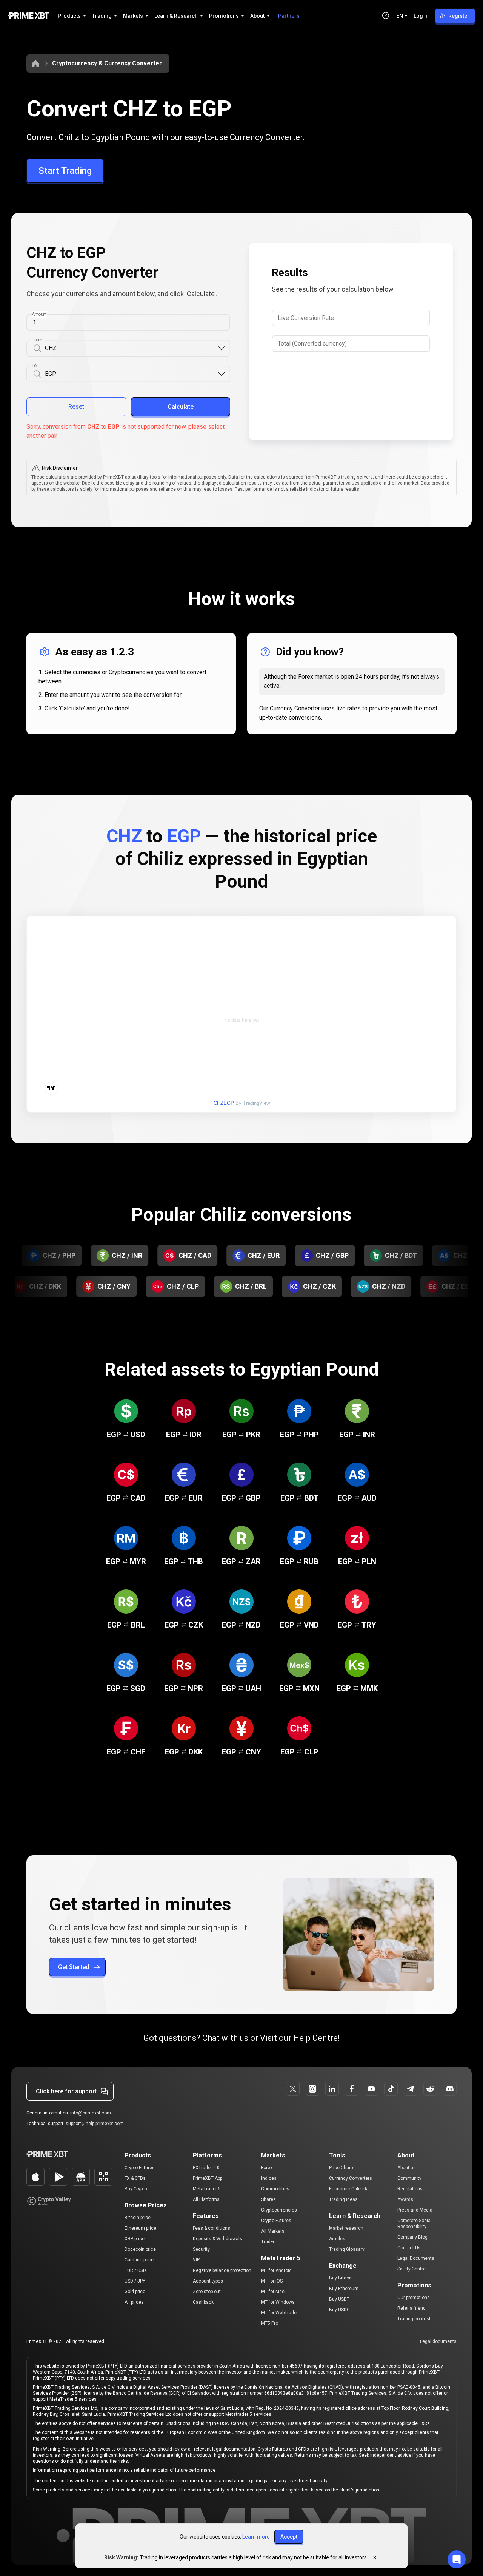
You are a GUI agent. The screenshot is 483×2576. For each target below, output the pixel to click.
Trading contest (414, 2319)
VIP (196, 2260)
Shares (268, 2199)
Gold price (135, 2292)
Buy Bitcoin (341, 2278)
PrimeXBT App (208, 2178)
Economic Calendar (350, 2189)
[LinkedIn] (332, 2089)
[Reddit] (430, 2089)
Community (409, 2178)
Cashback (203, 2302)
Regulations (410, 2189)
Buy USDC (339, 2310)
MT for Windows (278, 2302)
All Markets (273, 2231)
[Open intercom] (457, 2559)
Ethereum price (140, 2228)
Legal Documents (416, 2258)
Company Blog (412, 2237)
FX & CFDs (135, 2178)
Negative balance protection (222, 2270)
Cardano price (139, 2260)
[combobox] (131, 348)
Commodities (275, 2189)
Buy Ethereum (344, 2289)
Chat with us (225, 2038)
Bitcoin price (138, 2218)
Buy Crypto (136, 2189)
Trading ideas (343, 2199)
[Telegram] (411, 2089)
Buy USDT (339, 2299)
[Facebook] (352, 2089)
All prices (134, 2302)
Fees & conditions (212, 2228)
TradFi (268, 2242)
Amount (39, 314)
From (37, 340)
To (34, 366)
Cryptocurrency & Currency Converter (107, 63)
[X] (293, 2089)
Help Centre (315, 2038)
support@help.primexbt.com (95, 2124)
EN (400, 16)
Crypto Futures (140, 2168)
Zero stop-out (207, 2292)
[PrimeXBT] (28, 16)
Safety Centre (411, 2269)
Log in (421, 16)
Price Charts (342, 2168)
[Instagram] (312, 2089)
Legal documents (438, 2341)
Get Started (74, 1967)
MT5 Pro (270, 2323)
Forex (267, 2168)
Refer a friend (411, 2308)
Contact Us (409, 2248)
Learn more (256, 2537)
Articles (337, 2239)
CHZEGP (224, 1103)
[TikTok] (391, 2089)
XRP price (135, 2239)
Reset (76, 407)
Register (459, 16)
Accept (289, 2537)
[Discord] (450, 2089)
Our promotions (414, 2298)
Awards (405, 2199)
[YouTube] (371, 2089)
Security (201, 2249)
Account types (208, 2281)
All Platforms (206, 2199)
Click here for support (66, 2091)
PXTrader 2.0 (206, 2168)
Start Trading (65, 171)
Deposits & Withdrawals (218, 2239)
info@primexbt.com (91, 2113)
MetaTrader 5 (207, 2189)
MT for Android (276, 2270)
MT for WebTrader (280, 2313)
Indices (269, 2178)
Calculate (181, 407)
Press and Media (415, 2210)
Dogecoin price (140, 2249)
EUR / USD (135, 2270)
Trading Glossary (347, 2249)
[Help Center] (386, 15)
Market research (346, 2228)
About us (407, 2168)
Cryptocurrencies (279, 2210)
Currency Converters (351, 2178)
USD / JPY (135, 2281)
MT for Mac (273, 2292)
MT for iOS (272, 2281)
